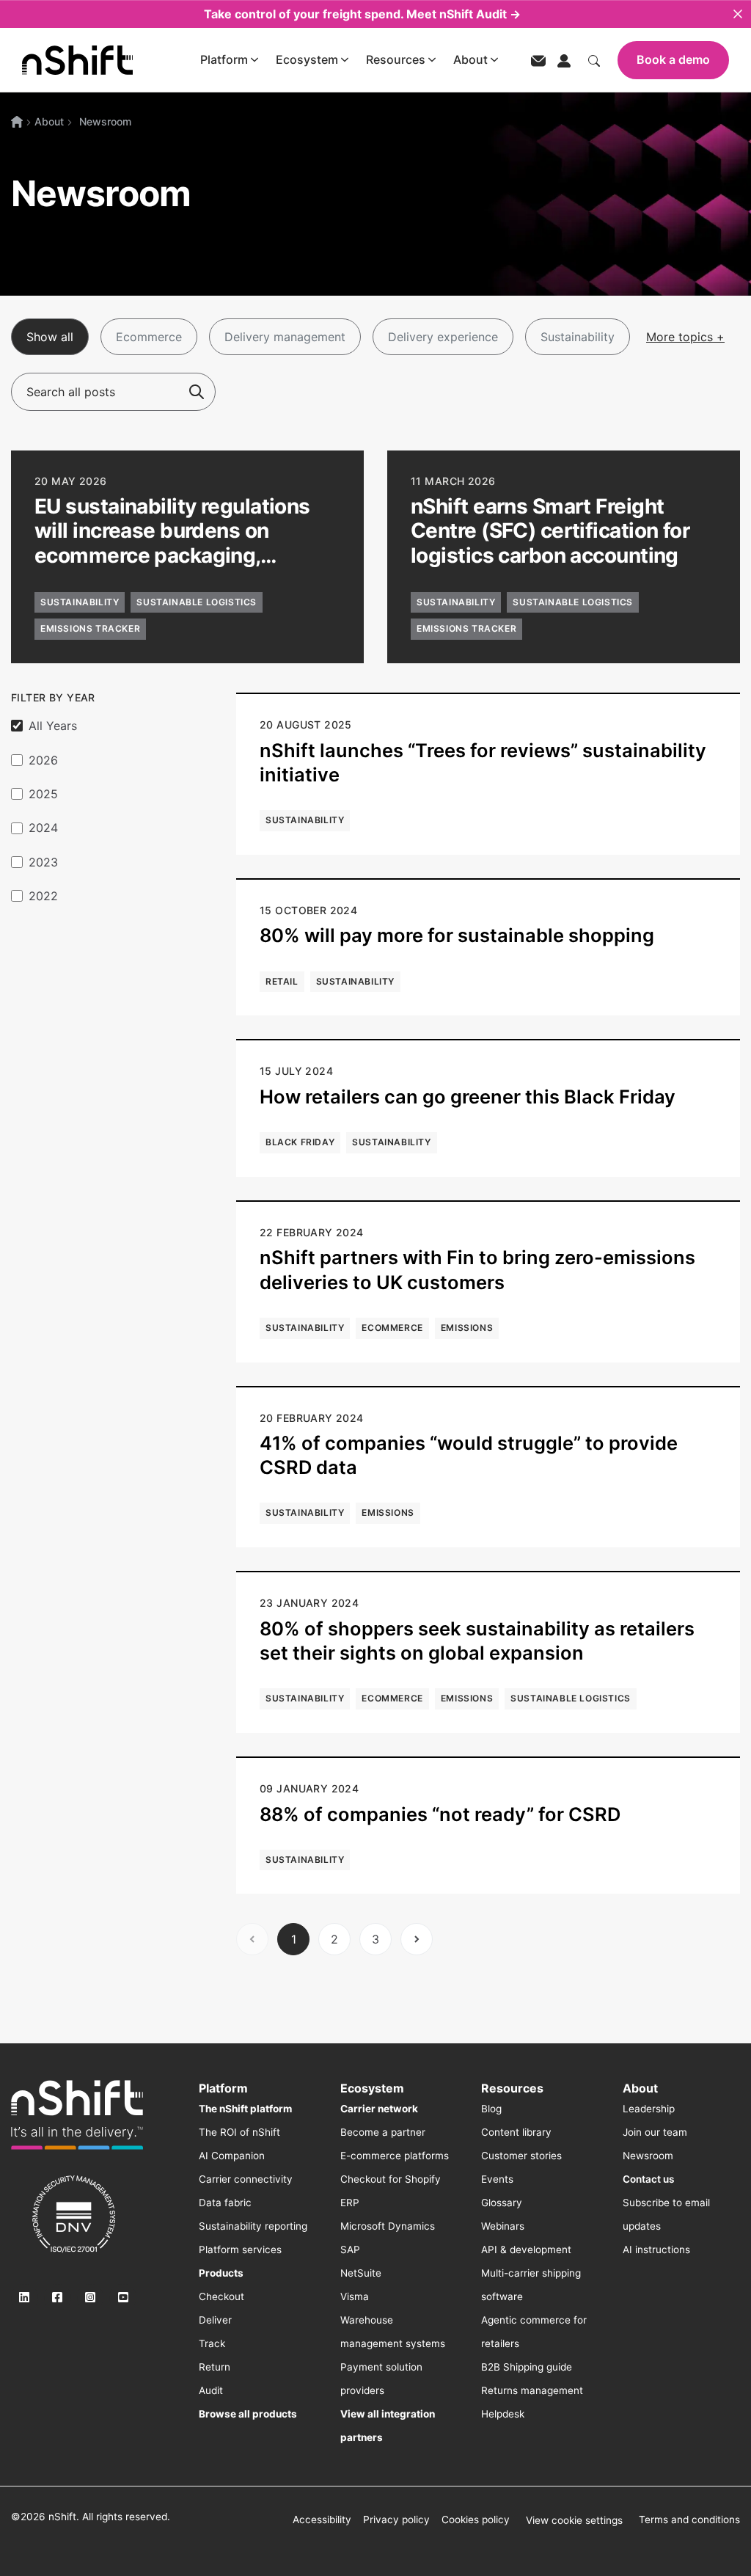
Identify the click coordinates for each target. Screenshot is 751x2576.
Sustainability (578, 337)
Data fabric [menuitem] (225, 2203)
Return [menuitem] (215, 2367)
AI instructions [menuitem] (656, 2250)
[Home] (17, 122)
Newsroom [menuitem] (648, 2156)
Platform (224, 59)
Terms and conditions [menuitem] (689, 2520)
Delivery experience (443, 337)
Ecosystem (307, 59)
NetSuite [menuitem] (361, 2273)
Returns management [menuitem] (532, 2390)
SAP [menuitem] (350, 2250)
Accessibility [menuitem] (322, 2520)
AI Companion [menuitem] (232, 2156)
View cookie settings (574, 2520)
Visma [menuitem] (355, 2296)
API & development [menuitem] (526, 2250)
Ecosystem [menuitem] (372, 2088)
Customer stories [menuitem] (521, 2156)
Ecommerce (149, 337)
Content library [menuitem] (516, 2132)
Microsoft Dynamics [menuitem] (388, 2226)
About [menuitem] (640, 2088)
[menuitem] (245, 2109)
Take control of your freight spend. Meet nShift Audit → (362, 14)
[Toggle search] (594, 59)
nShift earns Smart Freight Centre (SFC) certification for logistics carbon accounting (550, 531)
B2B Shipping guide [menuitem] (527, 2367)
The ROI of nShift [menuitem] (239, 2132)
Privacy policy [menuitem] (396, 2520)
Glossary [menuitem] (502, 2203)
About (470, 59)
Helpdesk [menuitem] (503, 2414)
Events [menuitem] (497, 2179)
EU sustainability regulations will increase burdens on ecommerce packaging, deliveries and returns (172, 543)
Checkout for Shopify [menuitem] (391, 2179)
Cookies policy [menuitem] (476, 2520)
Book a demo (673, 59)
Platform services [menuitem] (240, 2250)
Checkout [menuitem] (221, 2296)
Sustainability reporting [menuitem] (253, 2226)
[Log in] (564, 59)
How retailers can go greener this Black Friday (468, 1097)
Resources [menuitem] (512, 2088)
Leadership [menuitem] (649, 2109)
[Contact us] (538, 60)
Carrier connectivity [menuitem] (246, 2179)
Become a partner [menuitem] (383, 2132)
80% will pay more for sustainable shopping (457, 935)
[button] (187, 557)
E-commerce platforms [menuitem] (395, 2156)
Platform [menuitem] (223, 2088)
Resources (396, 59)
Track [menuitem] (212, 2343)
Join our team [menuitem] (655, 2132)
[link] (77, 2115)
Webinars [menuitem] (503, 2226)
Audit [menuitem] (211, 2390)
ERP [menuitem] (350, 2203)
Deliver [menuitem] (215, 2320)
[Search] (197, 392)
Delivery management (285, 337)
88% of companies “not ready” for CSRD (440, 1814)
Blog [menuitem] (491, 2109)
